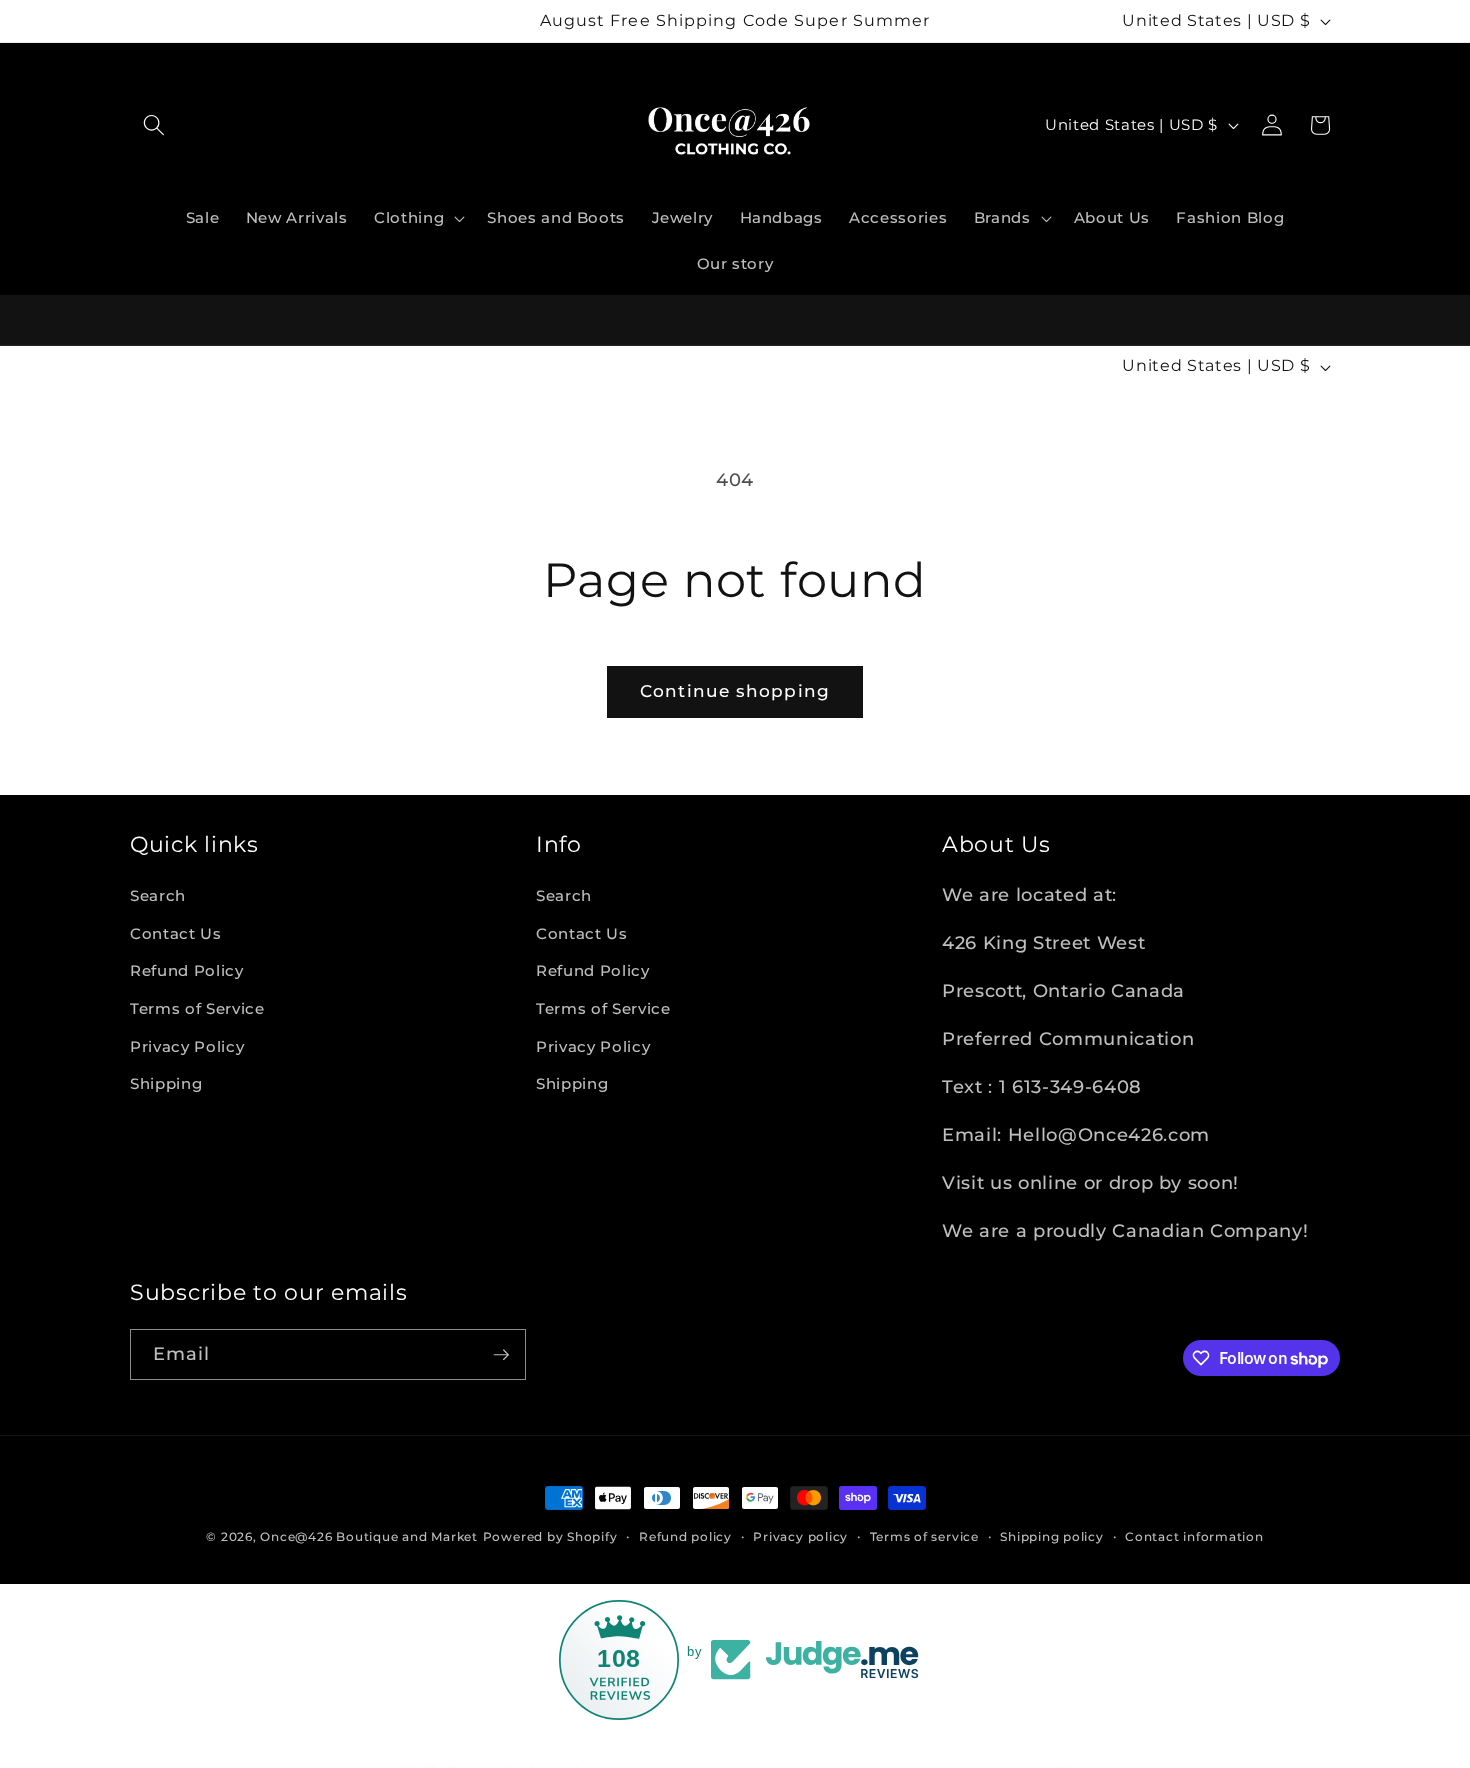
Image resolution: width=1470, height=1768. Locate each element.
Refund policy (685, 1536)
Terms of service (924, 1536)
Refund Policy (187, 970)
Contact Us (176, 933)
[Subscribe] (501, 1355)
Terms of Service (197, 1008)
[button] (154, 125)
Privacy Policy (187, 1046)
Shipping (166, 1083)
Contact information (1194, 1536)
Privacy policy (800, 1536)
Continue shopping (735, 691)
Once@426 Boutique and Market (369, 1536)
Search (158, 895)
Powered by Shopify (550, 1536)
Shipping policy (1052, 1536)
